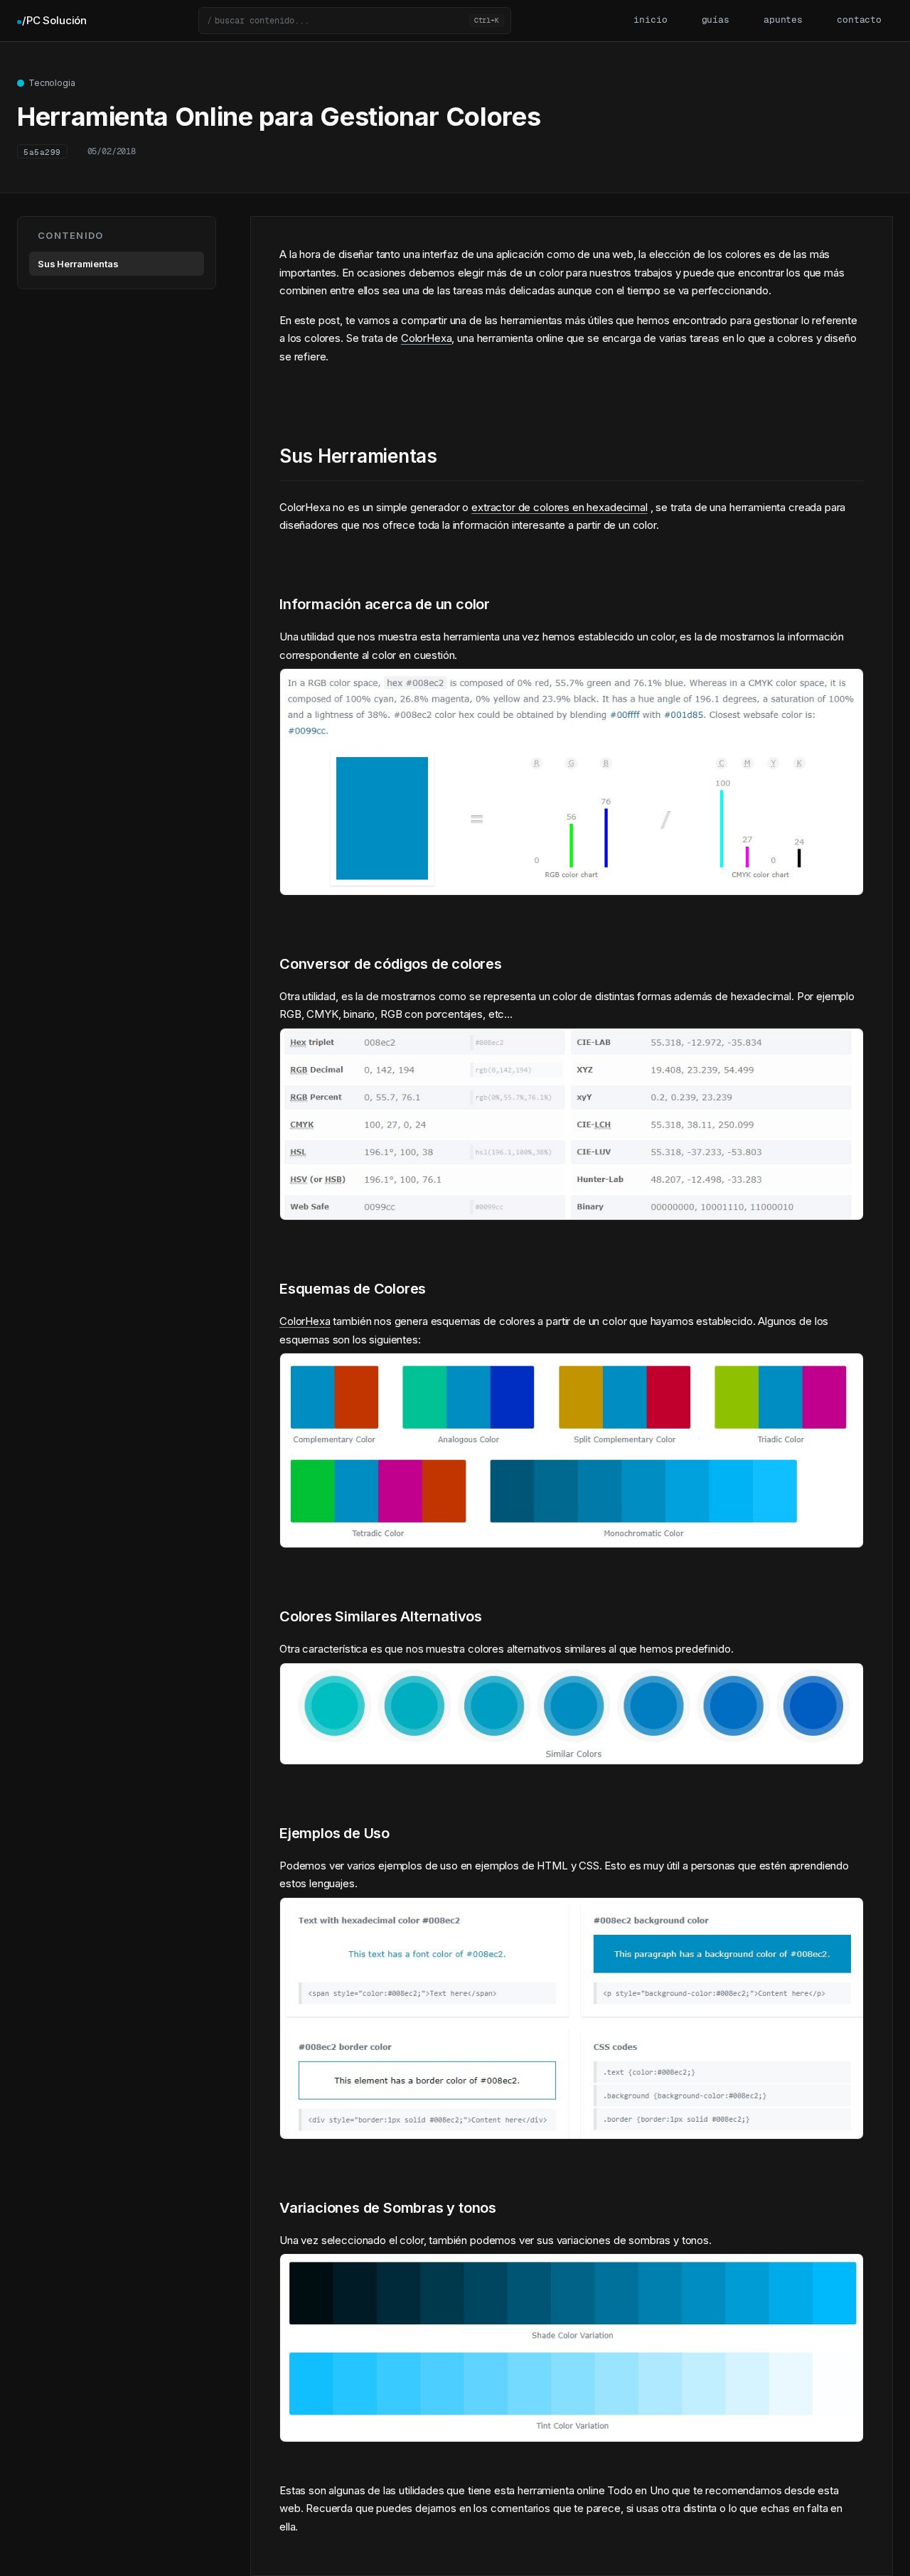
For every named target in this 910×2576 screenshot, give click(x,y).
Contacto (859, 20)
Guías (716, 20)
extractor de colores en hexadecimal (560, 507)
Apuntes (783, 20)
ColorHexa (427, 338)
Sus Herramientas (78, 264)
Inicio (650, 20)
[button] (355, 21)
